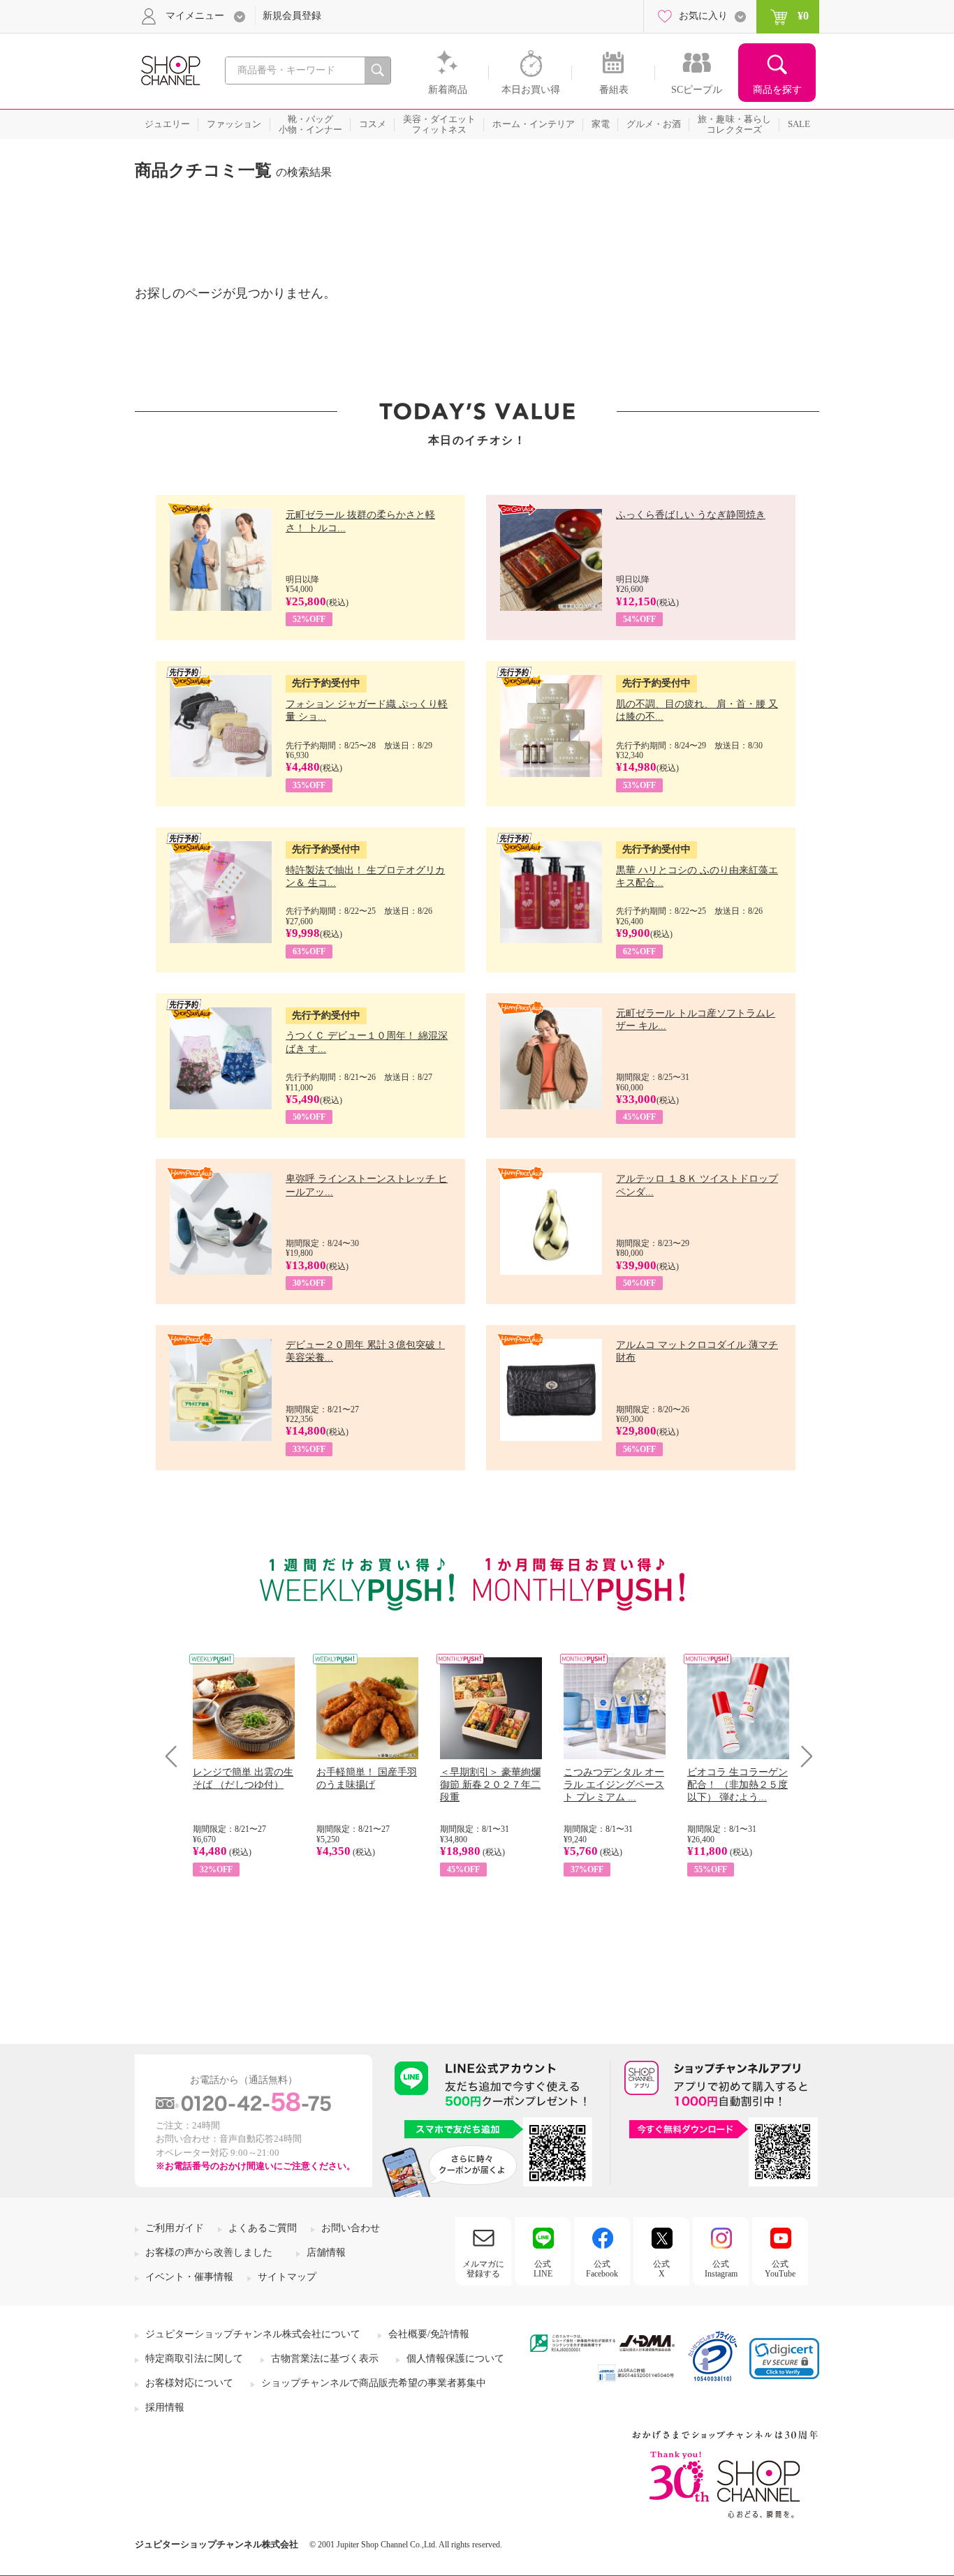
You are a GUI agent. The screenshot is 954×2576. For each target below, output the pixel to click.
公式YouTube (780, 2269)
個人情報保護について (455, 2359)
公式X (661, 2269)
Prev (176, 1756)
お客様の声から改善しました (209, 2252)
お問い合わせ (351, 2228)
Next (802, 1756)
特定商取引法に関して (194, 2359)
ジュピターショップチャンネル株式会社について (253, 2334)
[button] (784, 2359)
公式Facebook (602, 2269)
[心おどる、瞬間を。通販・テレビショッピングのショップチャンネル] (170, 69)
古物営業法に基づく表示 (325, 2359)
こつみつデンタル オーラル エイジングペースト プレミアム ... (614, 1785)
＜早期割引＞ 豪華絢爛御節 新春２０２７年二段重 (490, 1785)
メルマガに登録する (483, 2269)
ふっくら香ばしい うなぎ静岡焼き (691, 515)
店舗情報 (326, 2252)
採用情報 (165, 2407)
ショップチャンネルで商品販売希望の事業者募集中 (374, 2383)
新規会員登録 (292, 16)
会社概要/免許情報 (429, 2334)
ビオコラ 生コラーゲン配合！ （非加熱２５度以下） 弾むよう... (737, 1785)
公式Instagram (721, 2269)
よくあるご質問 (263, 2228)
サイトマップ (287, 2277)
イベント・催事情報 (189, 2277)
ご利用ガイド (175, 2228)
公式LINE (543, 2269)
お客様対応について (189, 2383)
